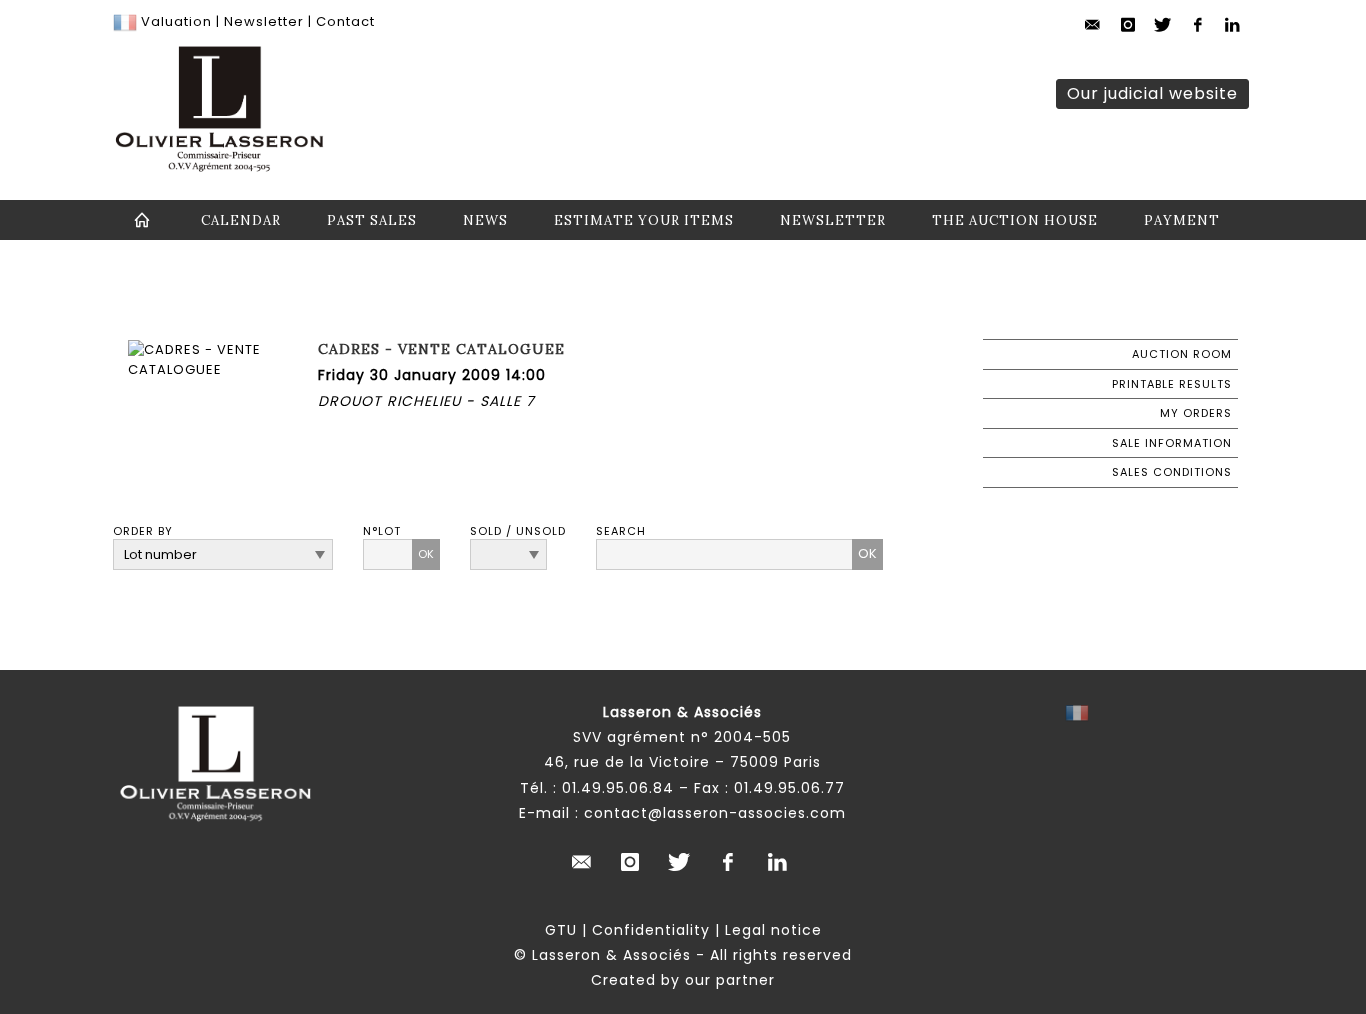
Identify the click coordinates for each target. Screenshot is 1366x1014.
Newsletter (262, 21)
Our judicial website (1152, 93)
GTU (561, 930)
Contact (345, 21)
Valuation (176, 21)
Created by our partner (683, 980)
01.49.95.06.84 (618, 788)
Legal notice (773, 930)
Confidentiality (651, 930)
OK (426, 554)
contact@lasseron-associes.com (715, 813)
